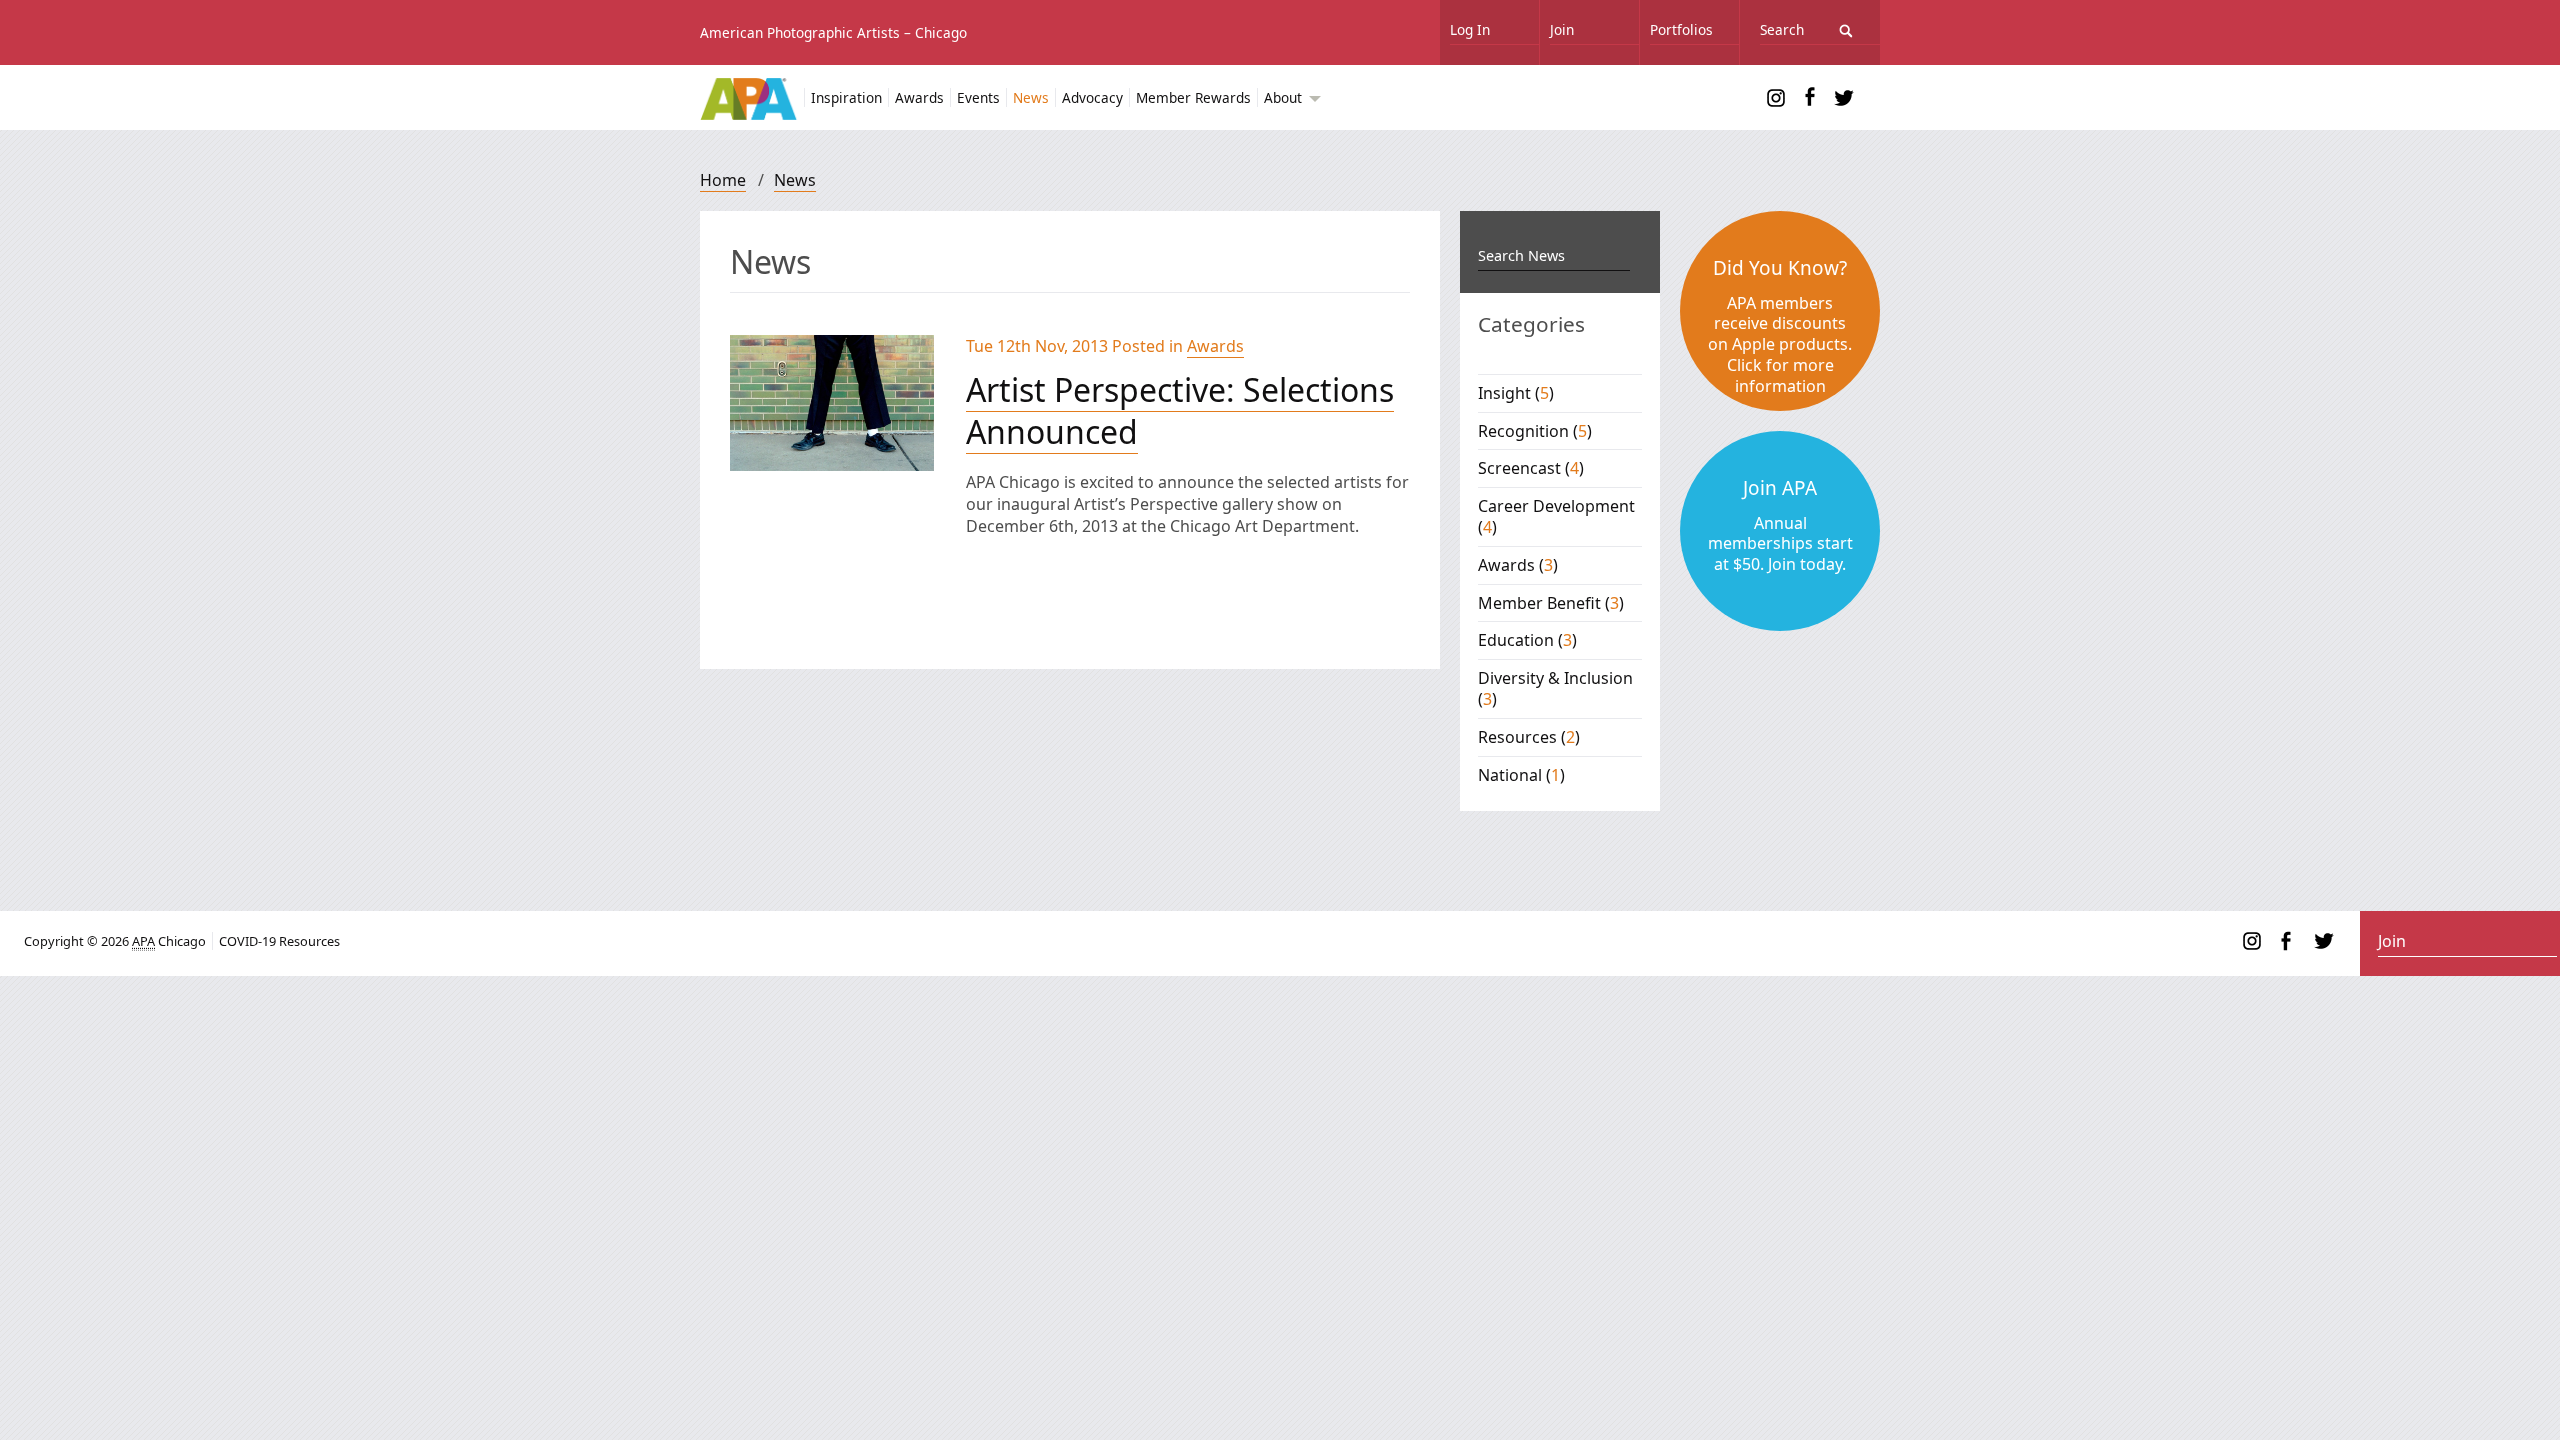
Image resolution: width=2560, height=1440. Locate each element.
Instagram (1776, 98)
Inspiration (846, 97)
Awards (919, 97)
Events (978, 97)
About (1285, 97)
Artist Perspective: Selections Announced (1180, 410)
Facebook (1810, 98)
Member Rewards (1193, 97)
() (1516, 393)
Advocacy (1092, 97)
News (1031, 97)
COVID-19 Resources (279, 941)
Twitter (1844, 98)
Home (723, 180)
